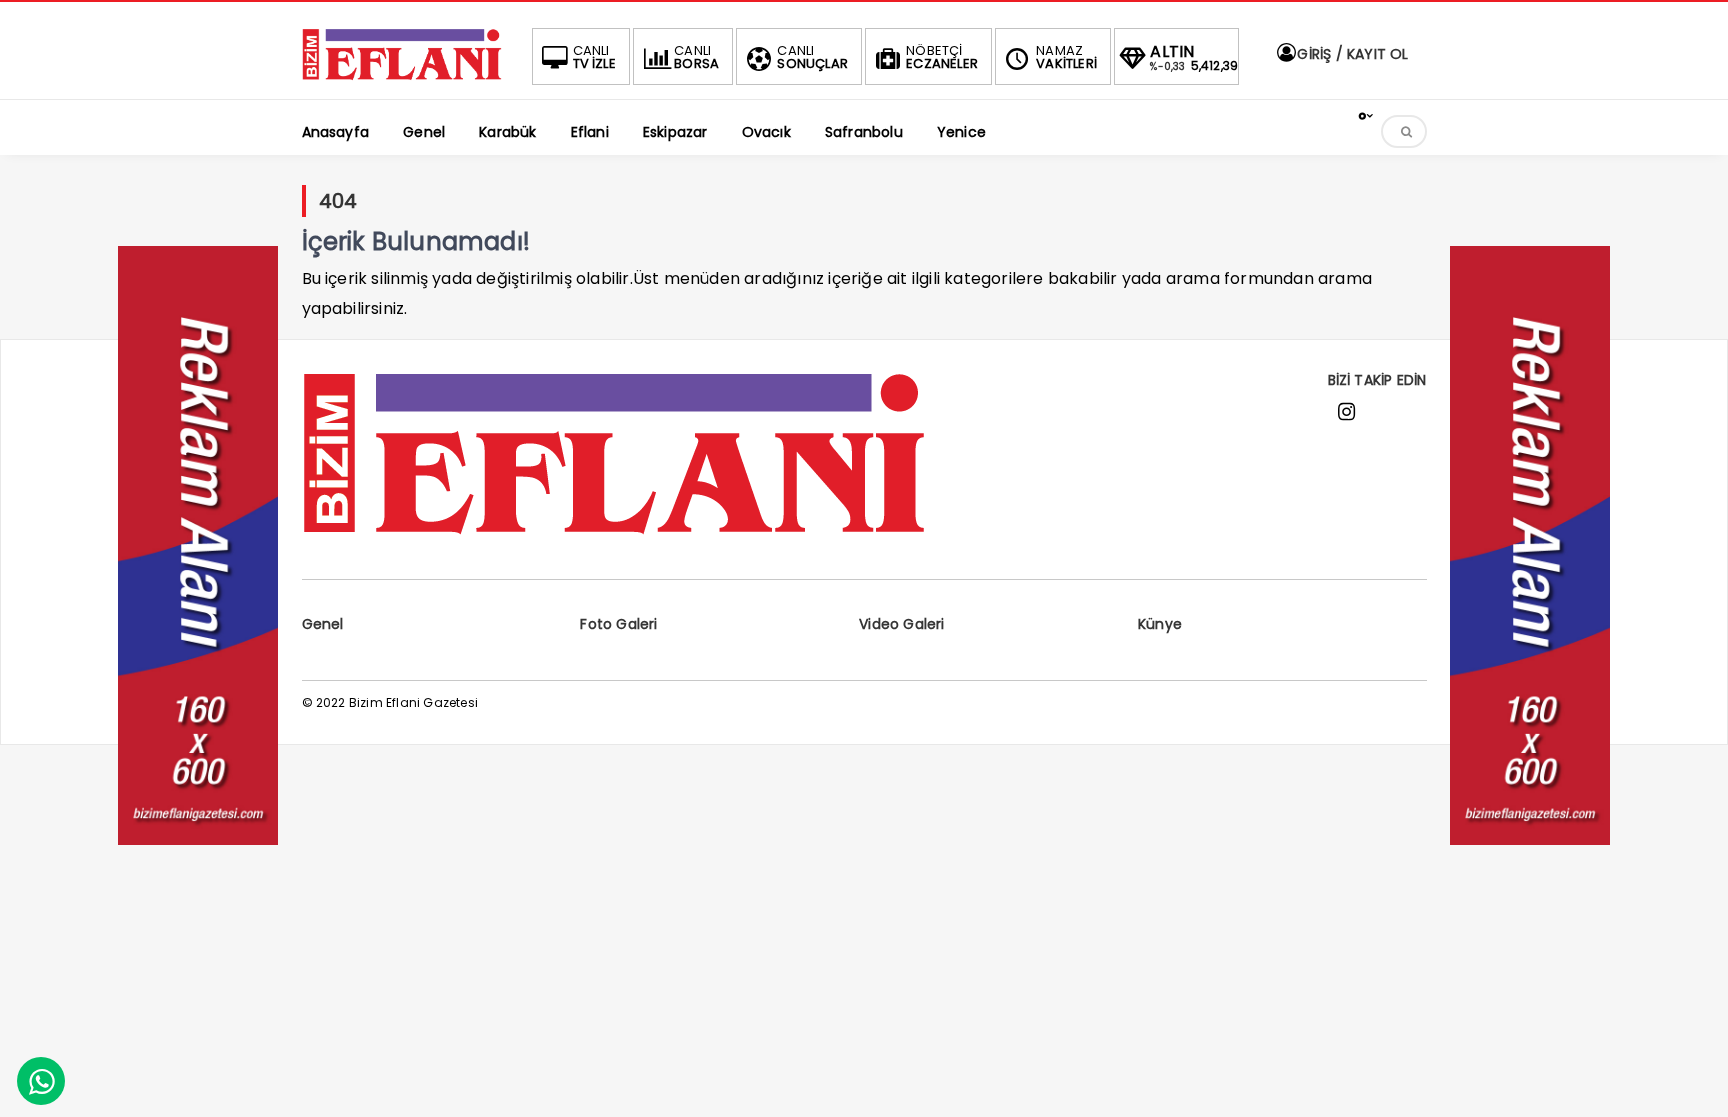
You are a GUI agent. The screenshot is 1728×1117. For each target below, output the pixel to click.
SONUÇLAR (812, 57)
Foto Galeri (618, 624)
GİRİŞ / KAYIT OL (1350, 54)
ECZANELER (942, 57)
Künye (1160, 624)
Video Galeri (901, 624)
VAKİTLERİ (1066, 57)
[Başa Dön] (1693, 1082)
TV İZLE (594, 57)
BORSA (696, 57)
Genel (323, 624)
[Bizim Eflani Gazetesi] (402, 76)
